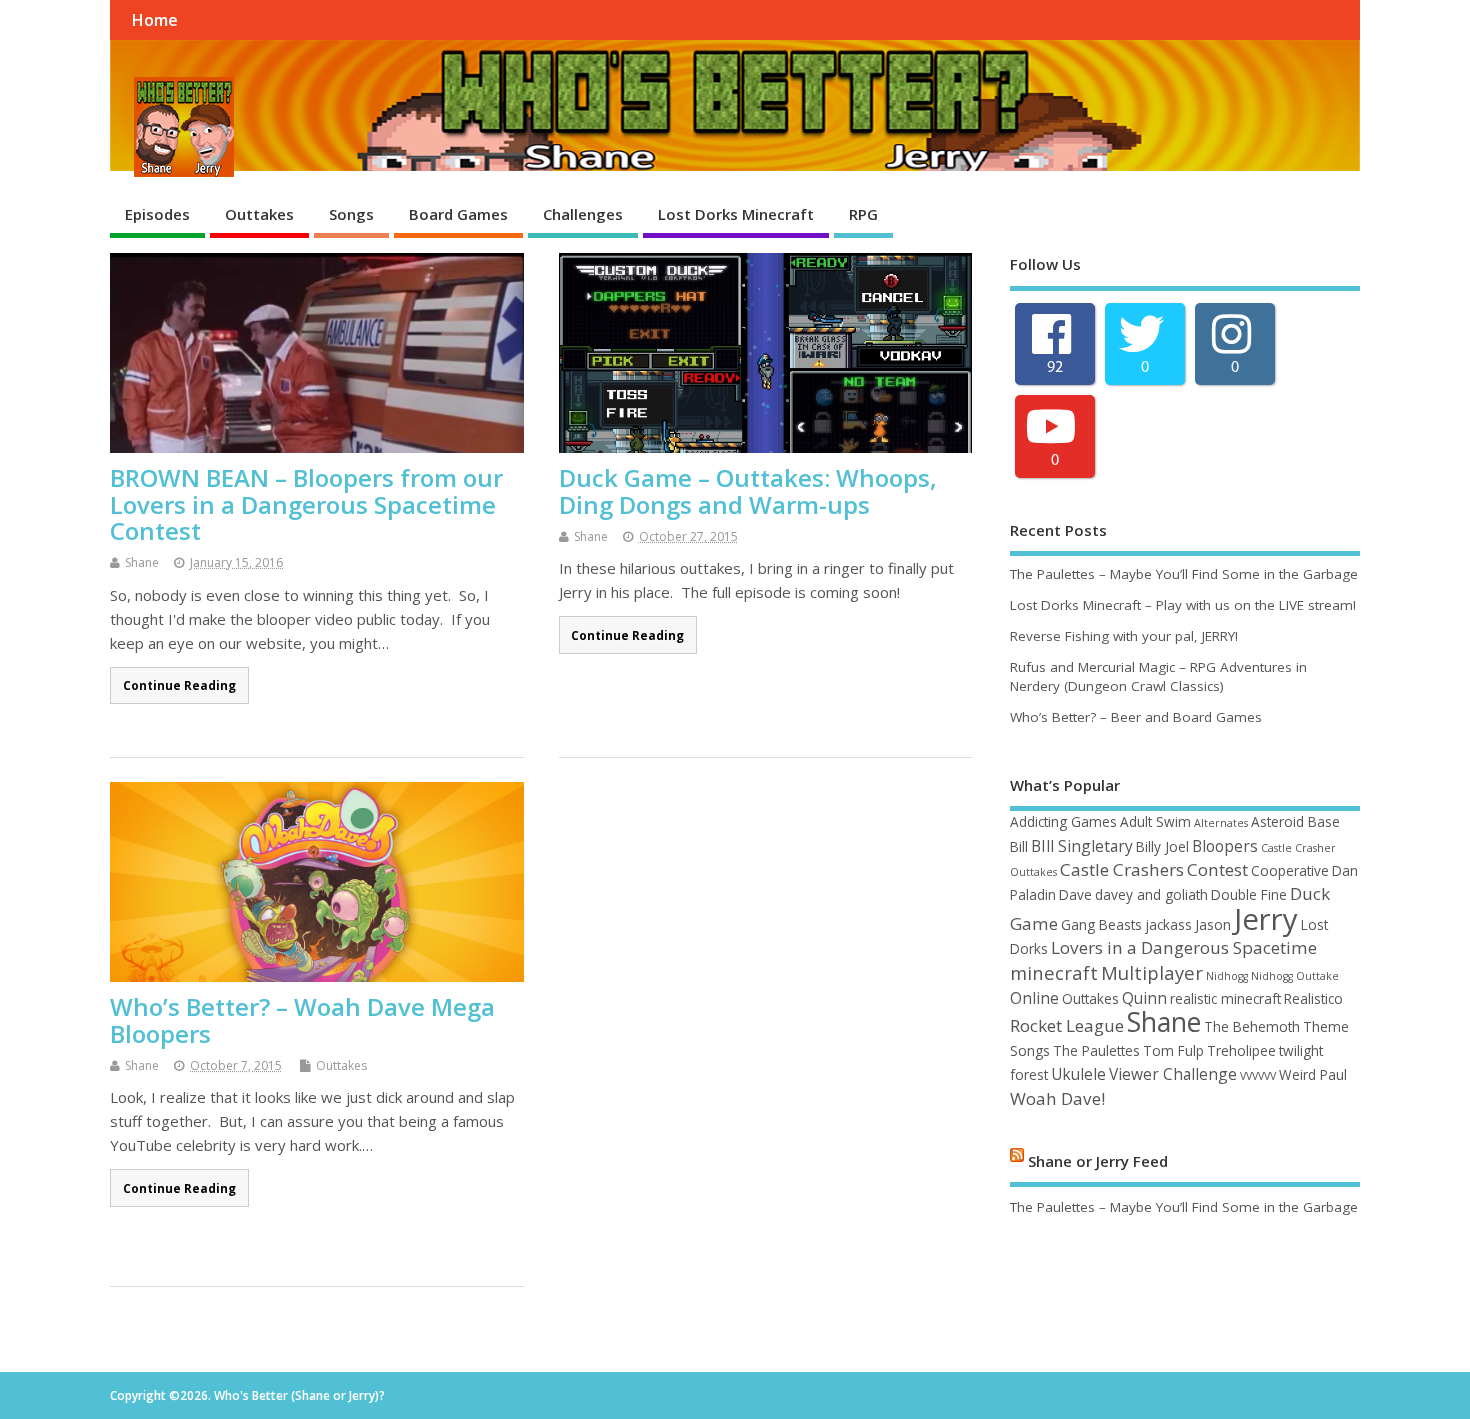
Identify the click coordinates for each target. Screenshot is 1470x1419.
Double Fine (1249, 894)
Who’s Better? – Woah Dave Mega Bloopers (302, 1019)
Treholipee (1241, 1050)
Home (154, 20)
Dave (1075, 894)
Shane (142, 562)
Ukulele (1078, 1074)
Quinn (1144, 998)
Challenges (583, 214)
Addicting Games (1063, 821)
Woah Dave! (1057, 1098)
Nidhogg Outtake (1295, 976)
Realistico (1313, 998)
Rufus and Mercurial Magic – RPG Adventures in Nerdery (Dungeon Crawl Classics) (1158, 676)
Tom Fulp (1173, 1050)
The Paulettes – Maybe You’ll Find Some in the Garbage (1184, 574)
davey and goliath (1151, 894)
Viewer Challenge (1173, 1074)
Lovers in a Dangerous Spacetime (1184, 947)
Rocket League (1067, 1025)
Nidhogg (1227, 976)
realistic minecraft (1225, 998)
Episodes (157, 214)
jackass (1168, 924)
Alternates (1221, 823)
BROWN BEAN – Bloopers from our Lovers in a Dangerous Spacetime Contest (306, 504)
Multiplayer (1152, 972)
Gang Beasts (1101, 924)
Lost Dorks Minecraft (736, 214)
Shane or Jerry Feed (1098, 1161)
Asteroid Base (1295, 821)
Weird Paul (1313, 1074)
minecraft (1054, 972)
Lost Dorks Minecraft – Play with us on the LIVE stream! (1183, 605)
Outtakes (259, 214)
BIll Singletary (1082, 846)
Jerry (1266, 919)
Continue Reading (179, 685)
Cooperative (1290, 870)
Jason (1213, 924)
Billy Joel (1162, 846)
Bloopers (1225, 846)
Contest (1217, 869)
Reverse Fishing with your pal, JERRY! (1124, 636)
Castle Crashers (1122, 869)
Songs (351, 214)
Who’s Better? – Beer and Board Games (1136, 717)
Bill (1019, 846)
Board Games (458, 214)
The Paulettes (1096, 1050)
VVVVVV (1258, 1076)
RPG (863, 214)
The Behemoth (1252, 1026)
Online (1034, 998)
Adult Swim (1155, 821)
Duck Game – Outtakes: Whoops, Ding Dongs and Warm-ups (748, 490)
